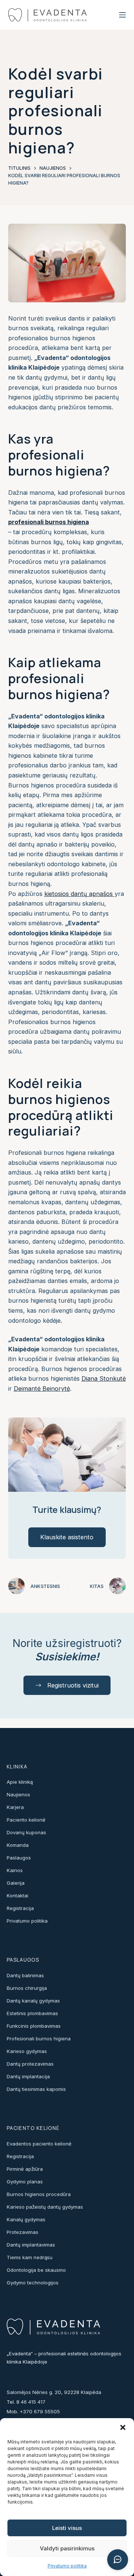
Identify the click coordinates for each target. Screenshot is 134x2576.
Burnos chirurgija (27, 1988)
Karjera (15, 1807)
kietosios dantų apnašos (79, 894)
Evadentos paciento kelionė (39, 2144)
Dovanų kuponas (26, 1832)
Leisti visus (67, 2528)
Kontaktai (17, 1896)
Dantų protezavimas (30, 2064)
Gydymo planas (25, 2182)
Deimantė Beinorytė (42, 1388)
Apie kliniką (20, 1782)
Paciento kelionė (26, 1820)
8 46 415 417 (31, 2402)
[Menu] (122, 15)
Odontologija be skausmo (36, 2270)
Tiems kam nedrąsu (30, 2257)
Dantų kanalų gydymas (33, 2001)
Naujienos (18, 1794)
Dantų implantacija (28, 2076)
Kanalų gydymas (26, 2219)
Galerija (16, 1883)
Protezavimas (23, 2232)
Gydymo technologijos (33, 2283)
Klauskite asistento (67, 1537)
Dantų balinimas (25, 1975)
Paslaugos (19, 1858)
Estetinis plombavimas (32, 2013)
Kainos (15, 1870)
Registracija (20, 1908)
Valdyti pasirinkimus (67, 2548)
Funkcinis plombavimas (34, 2026)
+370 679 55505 (40, 2411)
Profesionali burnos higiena (39, 2039)
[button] (123, 2427)
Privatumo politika (67, 2566)
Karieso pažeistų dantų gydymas (45, 2207)
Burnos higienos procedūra (39, 2194)
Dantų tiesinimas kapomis (36, 2089)
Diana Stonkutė (104, 1378)
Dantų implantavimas (31, 2245)
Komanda (18, 1845)
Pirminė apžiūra (25, 2169)
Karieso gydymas (27, 2051)
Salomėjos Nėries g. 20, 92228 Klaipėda (54, 2392)
